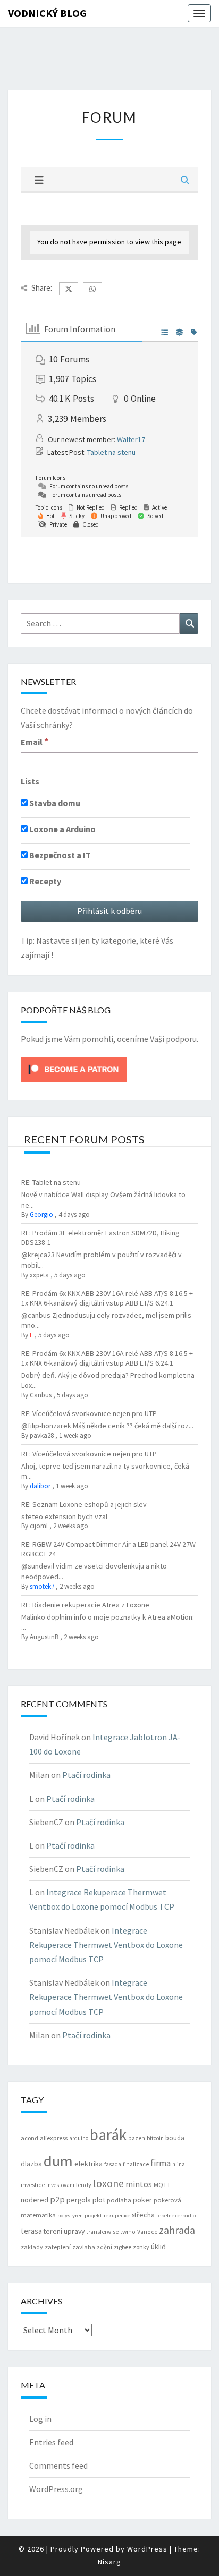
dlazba (31, 2164)
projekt (93, 2215)
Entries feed (51, 2442)
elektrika (89, 2164)
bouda (175, 2138)
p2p (57, 2199)
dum (58, 2161)
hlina (179, 2164)
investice (33, 2185)
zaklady (32, 2247)
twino (128, 2232)
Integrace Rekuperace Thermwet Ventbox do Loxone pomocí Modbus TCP (106, 1945)
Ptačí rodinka (86, 1775)
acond (30, 2138)
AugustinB (44, 1637)
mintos (139, 2184)
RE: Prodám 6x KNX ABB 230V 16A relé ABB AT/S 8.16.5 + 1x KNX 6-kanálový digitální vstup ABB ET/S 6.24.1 (107, 1298)
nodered (35, 2200)
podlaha (119, 2200)
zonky (141, 2247)
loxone (108, 2183)
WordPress (147, 2549)
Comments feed (58, 2465)
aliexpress (54, 2138)
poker (142, 2200)
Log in (40, 2419)
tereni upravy (64, 2231)
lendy (84, 2185)
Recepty (44, 881)
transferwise (102, 2232)
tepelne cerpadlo (176, 2215)
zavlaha (84, 2247)
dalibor (40, 1486)
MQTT (162, 2185)
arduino (79, 2138)
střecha (143, 2215)
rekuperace (117, 2215)
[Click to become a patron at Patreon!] (74, 1069)
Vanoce (147, 2232)
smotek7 (42, 1586)
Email (35, 741)
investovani (60, 2185)
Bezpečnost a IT (59, 855)
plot (99, 2200)
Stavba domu (54, 803)
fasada (113, 2164)
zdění (104, 2247)
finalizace (136, 2164)
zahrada (177, 2230)
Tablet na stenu (111, 452)
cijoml (39, 1526)
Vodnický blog (47, 13)
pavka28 (42, 1435)
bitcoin (155, 2138)
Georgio (41, 1214)
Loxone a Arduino (62, 829)
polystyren (70, 2215)
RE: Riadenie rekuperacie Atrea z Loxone (85, 1605)
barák (108, 2135)
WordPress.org (56, 2489)
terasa (31, 2231)
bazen (137, 2138)
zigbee (123, 2247)
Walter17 (131, 439)
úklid (158, 2247)
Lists (30, 781)
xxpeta (39, 1275)
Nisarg (109, 2562)
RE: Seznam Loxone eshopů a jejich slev (84, 1504)
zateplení (58, 2247)
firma (161, 2163)
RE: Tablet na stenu (51, 1182)
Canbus (41, 1395)
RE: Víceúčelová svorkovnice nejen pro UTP (89, 1413)
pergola (79, 2200)
